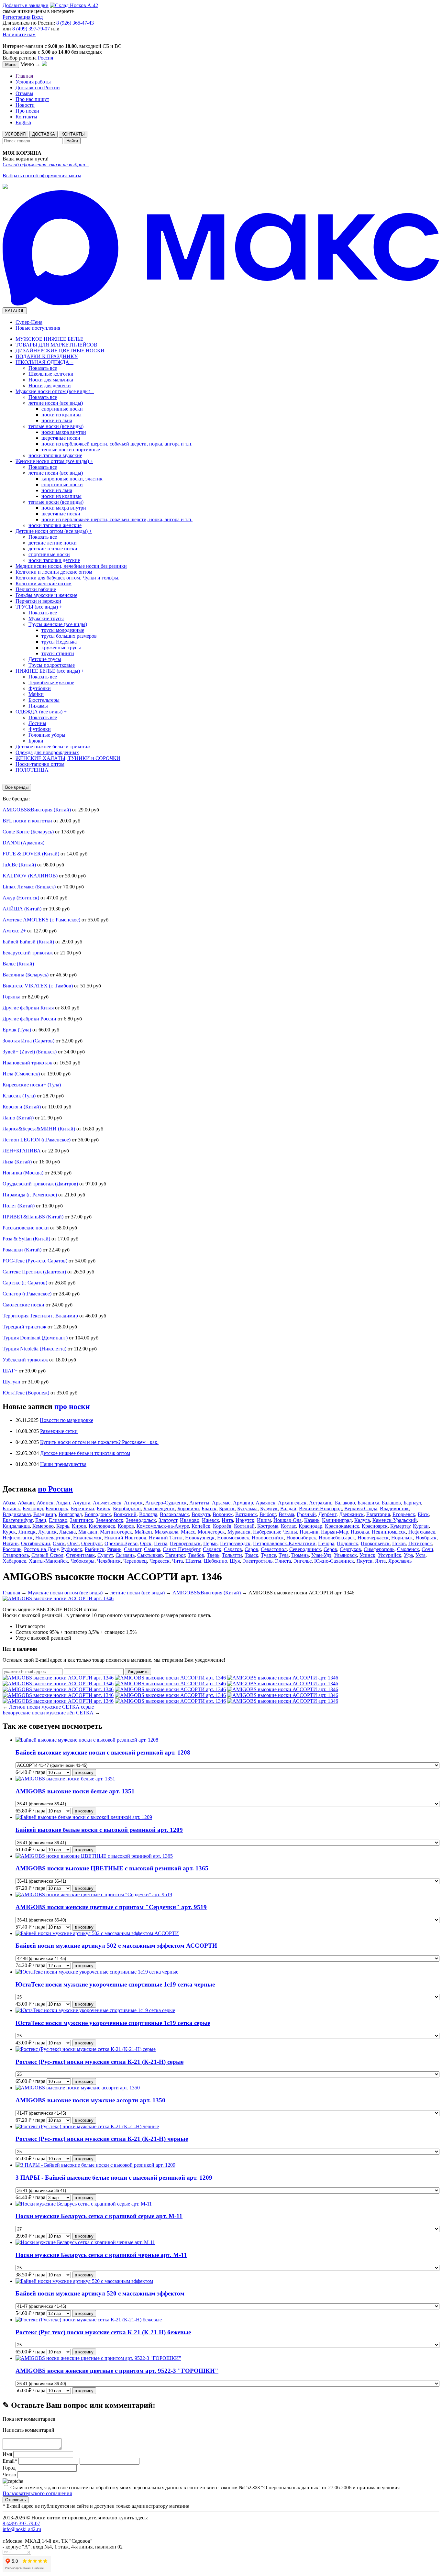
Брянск (227, 1508)
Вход (37, 17)
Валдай (288, 1508)
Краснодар (310, 1526)
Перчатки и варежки (38, 601)
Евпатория (378, 1514)
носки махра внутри (64, 432)
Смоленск (408, 1549)
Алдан (63, 1503)
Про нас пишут (32, 99)
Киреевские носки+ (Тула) (32, 1085)
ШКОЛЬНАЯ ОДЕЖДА (44, 362)
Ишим (264, 1520)
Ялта (380, 1561)
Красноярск (375, 1526)
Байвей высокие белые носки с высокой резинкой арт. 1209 (99, 1830)
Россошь (12, 1549)
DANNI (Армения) (23, 843)
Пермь (210, 1543)
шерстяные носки (61, 438)
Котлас (288, 1526)
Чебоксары (83, 1561)
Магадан (88, 1532)
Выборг (268, 1514)
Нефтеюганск (18, 1538)
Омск (59, 1543)
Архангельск (292, 1503)
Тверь (213, 1555)
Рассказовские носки (26, 1228)
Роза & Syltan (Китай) (26, 1239)
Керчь (63, 1526)
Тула (284, 1555)
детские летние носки (53, 543)
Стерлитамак (80, 1555)
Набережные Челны (275, 1532)
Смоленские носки (23, 1305)
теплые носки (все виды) (56, 426)
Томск (251, 1555)
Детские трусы (45, 659)
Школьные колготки (51, 374)
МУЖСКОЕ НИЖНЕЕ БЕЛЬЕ (50, 339)
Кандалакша (16, 1526)
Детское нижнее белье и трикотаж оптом (85, 1453)
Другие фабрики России (29, 1019)
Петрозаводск (235, 1543)
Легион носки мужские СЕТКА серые (51, 1707)
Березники (83, 1508)
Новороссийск (268, 1538)
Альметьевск (107, 1503)
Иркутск (245, 1520)
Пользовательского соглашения (37, 2493)
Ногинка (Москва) (23, 1173)
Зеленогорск (110, 1520)
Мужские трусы (46, 618)
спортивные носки (62, 409)
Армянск (265, 1503)
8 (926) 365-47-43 (75, 23)
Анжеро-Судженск (166, 1503)
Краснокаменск (342, 1526)
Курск (9, 1532)
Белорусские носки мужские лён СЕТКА (48, 1713)
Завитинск (82, 1520)
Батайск (11, 1508)
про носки (72, 1406)
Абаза (9, 1503)
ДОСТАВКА (44, 134)
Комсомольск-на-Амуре (163, 1526)
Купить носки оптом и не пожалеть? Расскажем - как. (99, 1442)
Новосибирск (301, 1538)
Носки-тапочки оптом (40, 764)
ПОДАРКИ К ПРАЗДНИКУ (47, 356)
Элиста (283, 1561)
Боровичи (188, 1508)
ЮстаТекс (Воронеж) (26, 1393)
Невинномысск (389, 1532)
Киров (79, 1526)
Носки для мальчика (51, 380)
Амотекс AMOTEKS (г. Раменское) (41, 920)
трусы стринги (58, 653)
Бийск (104, 1508)
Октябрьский (36, 1543)
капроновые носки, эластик (72, 479)
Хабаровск (14, 1561)
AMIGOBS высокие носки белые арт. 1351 (75, 1791)
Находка (360, 1532)
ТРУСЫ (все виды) (39, 607)
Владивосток (394, 1508)
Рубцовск (72, 1549)
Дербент (327, 1514)
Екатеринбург (18, 1520)
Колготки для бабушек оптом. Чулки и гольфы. (67, 578)
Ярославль (400, 1561)
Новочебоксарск (337, 1538)
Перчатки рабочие (36, 589)
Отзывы (24, 93)
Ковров (126, 1526)
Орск (146, 1543)
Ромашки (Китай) (22, 1250)
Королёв (222, 1526)
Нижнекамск (87, 1538)
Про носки (27, 111)
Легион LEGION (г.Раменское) (37, 1140)
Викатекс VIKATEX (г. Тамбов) (38, 986)
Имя (8, 2454)
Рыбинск (95, 1549)
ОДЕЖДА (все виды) (41, 712)
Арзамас (221, 1503)
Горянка (11, 997)
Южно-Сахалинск (334, 1561)
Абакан (26, 1503)
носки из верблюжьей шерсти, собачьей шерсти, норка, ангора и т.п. (117, 444)
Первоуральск (185, 1543)
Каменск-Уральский (395, 1520)
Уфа (408, 1555)
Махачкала (166, 1532)
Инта (227, 1520)
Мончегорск (211, 1532)
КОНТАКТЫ (73, 134)
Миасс (188, 1532)
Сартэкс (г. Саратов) (25, 1283)
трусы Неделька (59, 642)
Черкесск (160, 1561)
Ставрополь (16, 1555)
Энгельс (303, 1561)
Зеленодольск (141, 1520)
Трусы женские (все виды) (58, 624)
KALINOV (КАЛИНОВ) (30, 876)
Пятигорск (420, 1543)
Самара (152, 1549)
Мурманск (239, 1532)
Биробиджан (127, 1508)
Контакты (26, 117)
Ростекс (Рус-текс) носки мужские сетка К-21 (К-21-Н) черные (102, 2139)
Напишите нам (19, 34)
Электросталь (257, 1561)
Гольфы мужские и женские (46, 595)
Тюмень (300, 1555)
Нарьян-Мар (335, 1532)
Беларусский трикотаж (28, 953)
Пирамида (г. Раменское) (30, 1195)
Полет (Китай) (19, 1206)
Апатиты (199, 1503)
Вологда (148, 1514)
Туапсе (268, 1555)
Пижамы (38, 706)
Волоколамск (174, 1514)
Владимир (45, 1514)
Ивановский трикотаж (27, 1063)
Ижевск (210, 1520)
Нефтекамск (422, 1532)
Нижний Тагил (166, 1538)
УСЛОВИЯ (15, 134)
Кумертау (400, 1526)
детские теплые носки (53, 549)
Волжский (125, 1514)
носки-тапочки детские (54, 560)
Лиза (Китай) (17, 1162)
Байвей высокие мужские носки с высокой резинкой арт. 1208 (103, 1752)
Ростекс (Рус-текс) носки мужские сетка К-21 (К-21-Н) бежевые (103, 2332)
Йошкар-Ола (287, 1520)
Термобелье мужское (51, 683)
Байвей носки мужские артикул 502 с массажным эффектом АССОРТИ (116, 1946)
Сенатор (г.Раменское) (27, 1294)
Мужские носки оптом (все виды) (55, 391)
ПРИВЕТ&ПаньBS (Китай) (33, 1217)
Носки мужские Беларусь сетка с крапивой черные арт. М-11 (101, 2255)
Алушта (82, 1503)
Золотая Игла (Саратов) (28, 1041)
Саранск (212, 1549)
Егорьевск (404, 1514)
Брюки (36, 741)
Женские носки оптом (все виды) (54, 461)
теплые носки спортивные (71, 450)
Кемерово (43, 1526)
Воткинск (246, 1514)
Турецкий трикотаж (24, 1327)
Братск (209, 1508)
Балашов (391, 1503)
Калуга (362, 1520)
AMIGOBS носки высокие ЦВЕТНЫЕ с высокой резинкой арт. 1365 (112, 1868)
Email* (10, 2461)
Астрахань (321, 1503)
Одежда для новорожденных (47, 752)
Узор (21, 1638)
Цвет (21, 1626)
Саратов (233, 1549)
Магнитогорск (116, 1532)
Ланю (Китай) (18, 1118)
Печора (326, 1543)
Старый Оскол (47, 1555)
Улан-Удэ (321, 1555)
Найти (72, 141)
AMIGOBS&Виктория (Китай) (37, 810)
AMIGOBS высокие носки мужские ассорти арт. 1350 (90, 2100)
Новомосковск (233, 1538)
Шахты (193, 1561)
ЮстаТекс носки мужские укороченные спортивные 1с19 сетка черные (115, 1984)
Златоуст (168, 1520)
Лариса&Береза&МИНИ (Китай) (39, 1129)
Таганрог (175, 1555)
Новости (25, 105)
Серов (330, 1549)
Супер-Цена (29, 322)
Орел (73, 1543)
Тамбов (196, 1555)
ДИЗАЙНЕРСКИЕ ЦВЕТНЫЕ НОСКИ (60, 351)
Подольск (348, 1543)
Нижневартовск (53, 1538)
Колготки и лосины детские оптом (54, 572)
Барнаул (412, 1503)
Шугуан (11, 1382)
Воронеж (223, 1514)
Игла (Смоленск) (21, 1074)
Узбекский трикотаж (25, 1360)
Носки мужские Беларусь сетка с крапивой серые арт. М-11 (99, 2216)
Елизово (58, 1520)
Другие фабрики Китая (28, 1008)
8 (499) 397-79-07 (31, 29)
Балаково (345, 1503)
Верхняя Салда (361, 1508)
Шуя (235, 1561)
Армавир (243, 1503)
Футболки (40, 688)
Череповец (135, 1561)
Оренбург (92, 1543)
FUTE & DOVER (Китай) (31, 854)
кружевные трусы (61, 648)
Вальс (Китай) (18, 964)
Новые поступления (38, 328)
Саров (251, 1549)
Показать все (43, 368)
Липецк (27, 1532)
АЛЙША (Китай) (22, 909)
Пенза (161, 1543)
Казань (312, 1520)
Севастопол (274, 1549)
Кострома (268, 1526)
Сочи (427, 1549)
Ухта (420, 1555)
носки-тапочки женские (55, 525)
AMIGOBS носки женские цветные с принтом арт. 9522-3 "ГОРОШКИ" (117, 2371)
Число (9, 2475)
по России (55, 1489)
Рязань (114, 1549)
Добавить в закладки (26, 5)
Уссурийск (390, 1555)
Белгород (33, 1508)
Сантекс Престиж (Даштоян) (34, 1272)
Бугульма (247, 1508)
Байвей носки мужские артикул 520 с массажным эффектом (100, 2293)
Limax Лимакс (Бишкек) (29, 887)
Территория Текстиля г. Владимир (40, 1316)
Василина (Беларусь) (26, 975)
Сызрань (125, 1555)
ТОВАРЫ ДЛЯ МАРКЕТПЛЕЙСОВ (56, 345)
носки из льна (57, 420)
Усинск (367, 1555)
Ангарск (133, 1503)
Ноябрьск (426, 1538)
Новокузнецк (200, 1538)
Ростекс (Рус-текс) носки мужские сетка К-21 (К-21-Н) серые (99, 2062)
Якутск (365, 1561)
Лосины (37, 723)
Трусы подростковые (52, 665)
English (23, 122)
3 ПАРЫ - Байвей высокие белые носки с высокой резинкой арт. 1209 (114, 2178)
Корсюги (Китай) (22, 1107)
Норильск (402, 1538)
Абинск (45, 1503)
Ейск (423, 1514)
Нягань (11, 1543)
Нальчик (309, 1532)
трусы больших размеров (69, 636)
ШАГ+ (10, 1371)
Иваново (190, 1520)
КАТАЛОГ (15, 311)
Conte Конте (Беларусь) (28, 832)
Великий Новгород (320, 1508)
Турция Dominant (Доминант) (35, 1338)
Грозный (306, 1514)
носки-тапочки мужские (55, 455)
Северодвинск (305, 1549)
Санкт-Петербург (182, 1549)
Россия (45, 58)
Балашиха (368, 1503)
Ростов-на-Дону (41, 1549)
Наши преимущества (63, 1464)
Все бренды (17, 787)
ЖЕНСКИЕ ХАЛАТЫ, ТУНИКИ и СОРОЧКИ (68, 758)
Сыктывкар (150, 1555)
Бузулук (269, 1508)
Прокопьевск (375, 1543)
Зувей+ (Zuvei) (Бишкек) (30, 1052)
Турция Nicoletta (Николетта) (34, 1349)
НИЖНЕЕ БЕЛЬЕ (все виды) (50, 671)
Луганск (47, 1532)
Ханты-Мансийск (48, 1561)
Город (9, 2468)
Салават (133, 1549)
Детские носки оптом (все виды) (54, 531)
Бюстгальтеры (44, 700)
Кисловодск (102, 1526)
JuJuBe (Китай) (19, 865)
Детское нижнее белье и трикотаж (53, 747)
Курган (421, 1526)
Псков (399, 1543)
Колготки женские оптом (44, 583)
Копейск (201, 1526)
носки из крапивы (61, 415)
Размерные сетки (59, 1431)
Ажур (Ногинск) (21, 898)
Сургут (105, 1555)
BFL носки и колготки (27, 821)
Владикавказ (17, 1514)
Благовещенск (159, 1508)
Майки (36, 694)
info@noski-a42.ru (22, 2529)
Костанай (244, 1526)
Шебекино (215, 1561)
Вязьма (286, 1514)
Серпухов (350, 1549)
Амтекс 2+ (14, 931)
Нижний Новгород (125, 1538)
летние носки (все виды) (56, 403)
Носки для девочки (50, 385)
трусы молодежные (63, 630)
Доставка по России (38, 88)
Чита (177, 1561)
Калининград (337, 1520)
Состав (23, 1632)
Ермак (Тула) (17, 1030)
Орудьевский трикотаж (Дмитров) (40, 1184)
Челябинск (109, 1561)
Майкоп (143, 1532)
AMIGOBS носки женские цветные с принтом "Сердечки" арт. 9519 (111, 1907)
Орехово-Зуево (121, 1543)
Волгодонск (98, 1514)
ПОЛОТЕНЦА (32, 770)
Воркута (201, 1514)
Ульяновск (345, 1555)
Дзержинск (351, 1514)
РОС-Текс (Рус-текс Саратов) (35, 1261)
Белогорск (57, 1508)
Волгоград (70, 1514)
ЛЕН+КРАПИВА (22, 1151)
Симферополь (379, 1549)
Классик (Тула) (19, 1096)
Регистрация (17, 17)
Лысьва (67, 1532)
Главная (24, 76)
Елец (41, 1520)
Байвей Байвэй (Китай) (28, 942)
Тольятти (232, 1555)
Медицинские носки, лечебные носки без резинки (71, 566)
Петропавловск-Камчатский (284, 1543)
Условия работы (33, 82)
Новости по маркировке (66, 1420)
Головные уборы (47, 735)
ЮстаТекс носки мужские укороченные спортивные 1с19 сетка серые (113, 2023)
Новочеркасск (373, 1538)
